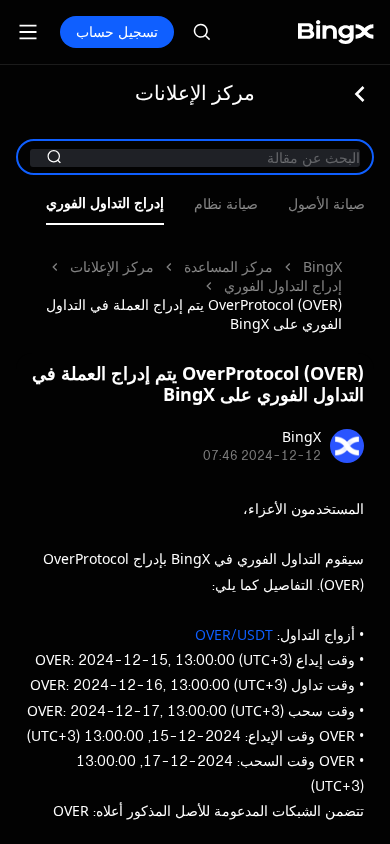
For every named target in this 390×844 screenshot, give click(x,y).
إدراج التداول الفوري (105, 203)
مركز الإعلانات (112, 266)
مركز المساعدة (228, 266)
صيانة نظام (226, 204)
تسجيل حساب (117, 31)
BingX (322, 266)
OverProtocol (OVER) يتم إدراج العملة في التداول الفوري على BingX (194, 314)
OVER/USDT (234, 634)
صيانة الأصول (326, 204)
